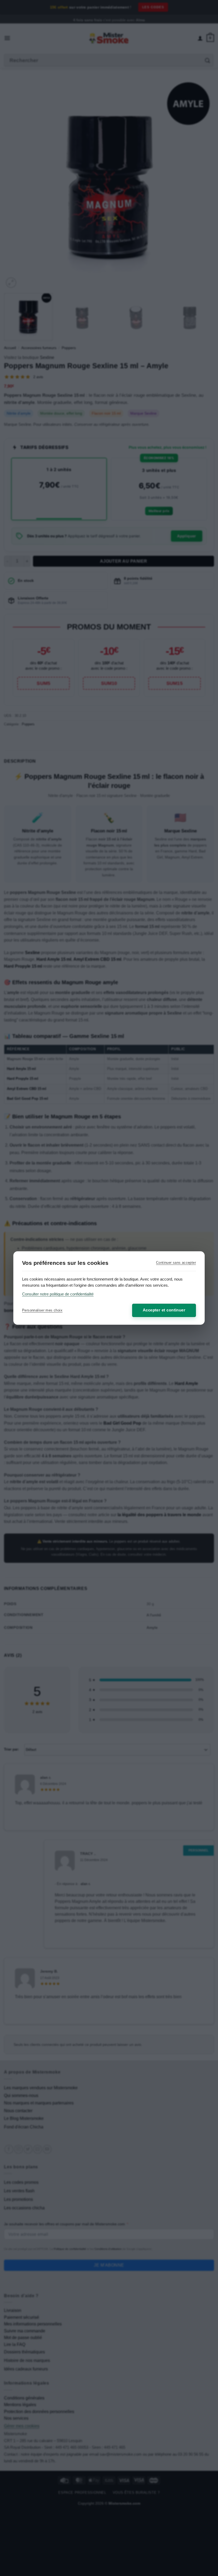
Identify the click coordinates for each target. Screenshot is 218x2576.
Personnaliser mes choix (42, 1310)
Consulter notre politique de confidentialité (58, 1294)
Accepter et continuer (164, 1310)
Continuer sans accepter (176, 1263)
